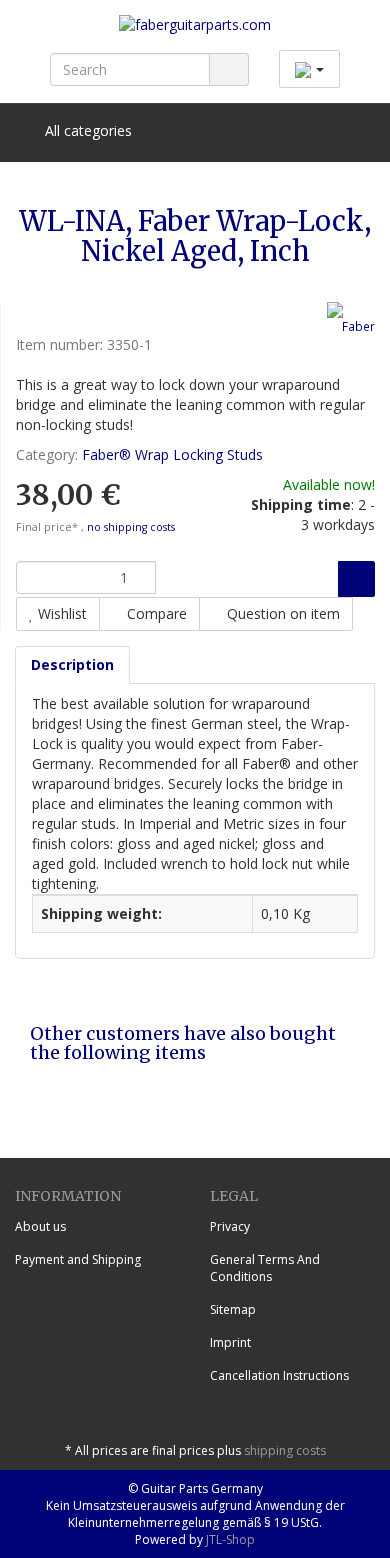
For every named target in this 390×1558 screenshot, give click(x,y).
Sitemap (233, 1309)
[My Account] (354, 131)
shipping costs (285, 1450)
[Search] (229, 69)
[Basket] (303, 131)
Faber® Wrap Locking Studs (172, 454)
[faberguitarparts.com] (195, 32)
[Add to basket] (356, 579)
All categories (86, 130)
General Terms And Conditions (265, 1268)
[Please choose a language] (309, 69)
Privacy (230, 1226)
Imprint (230, 1342)
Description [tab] (72, 664)
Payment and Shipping (78, 1259)
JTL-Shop (230, 1539)
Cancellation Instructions (279, 1375)
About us (40, 1226)
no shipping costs (131, 527)
